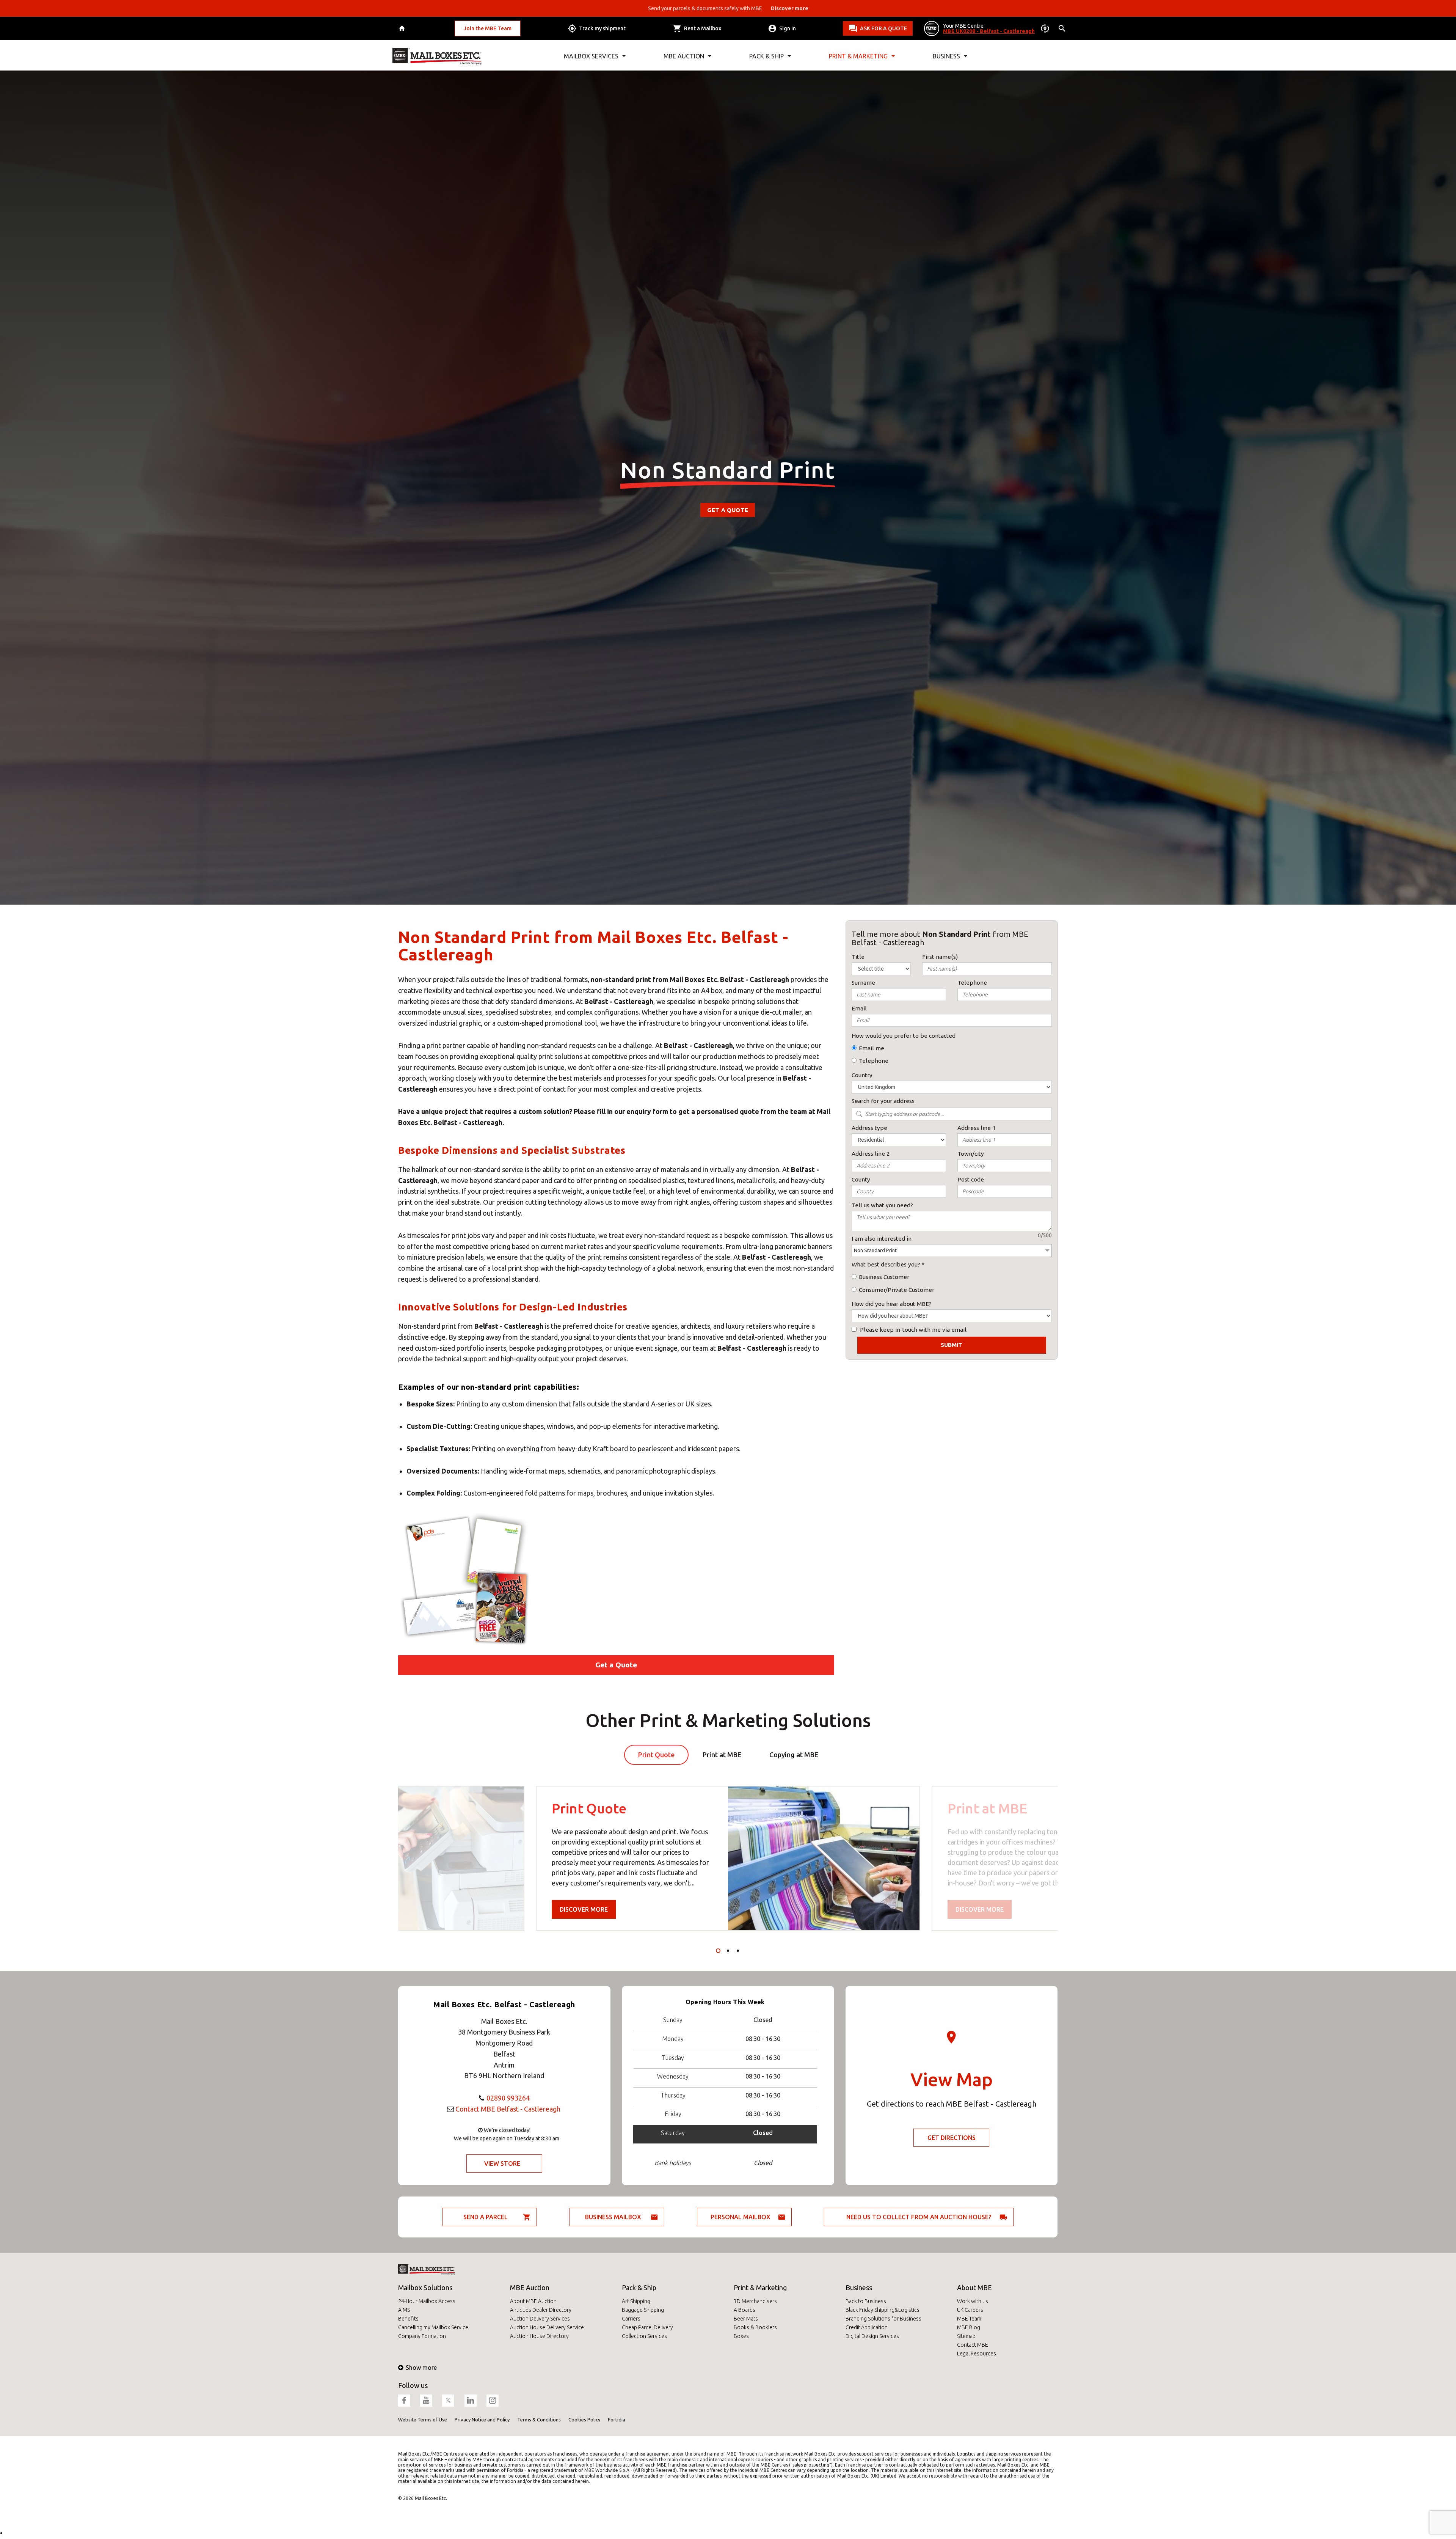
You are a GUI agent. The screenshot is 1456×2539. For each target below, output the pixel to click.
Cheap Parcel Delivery (647, 2327)
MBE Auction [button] (684, 56)
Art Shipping (636, 2301)
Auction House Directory (539, 2336)
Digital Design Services (872, 2336)
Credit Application (867, 2327)
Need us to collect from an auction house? (919, 2217)
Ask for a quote (883, 28)
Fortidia (617, 2420)
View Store (502, 2163)
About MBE (974, 2288)
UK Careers (970, 2310)
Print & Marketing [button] (858, 56)
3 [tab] (738, 1951)
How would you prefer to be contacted (904, 1036)
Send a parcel (486, 2217)
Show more (421, 2368)
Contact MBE (973, 2345)
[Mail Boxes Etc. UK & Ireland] (437, 56)
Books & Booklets (755, 2327)
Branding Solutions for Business (883, 2319)
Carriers (631, 2319)
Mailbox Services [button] (591, 56)
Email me (872, 1048)
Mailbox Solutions (425, 2288)
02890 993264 (508, 2098)
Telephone (874, 1061)
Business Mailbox (613, 2217)
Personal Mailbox (741, 2217)
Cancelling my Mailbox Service (433, 2327)
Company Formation (422, 2336)
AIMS (404, 2310)
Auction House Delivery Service (547, 2327)
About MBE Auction (533, 2301)
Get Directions (952, 2138)
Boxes (741, 2336)
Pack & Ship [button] (766, 56)
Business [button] (946, 56)
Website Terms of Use (423, 2420)
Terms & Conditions (539, 2420)
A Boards (744, 2310)
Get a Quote (728, 510)
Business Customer (884, 1277)
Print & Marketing (760, 2288)
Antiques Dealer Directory (541, 2310)
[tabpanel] (728, 1858)
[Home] (403, 29)
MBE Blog (969, 2327)
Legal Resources (977, 2354)
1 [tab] (718, 1951)
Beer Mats (746, 2319)
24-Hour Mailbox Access (427, 2301)
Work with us (973, 2301)
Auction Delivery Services (540, 2319)
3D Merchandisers (755, 2301)
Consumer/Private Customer (897, 1290)
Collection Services (644, 2336)
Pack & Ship (639, 2288)
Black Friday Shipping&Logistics (883, 2310)
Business (859, 2288)
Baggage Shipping (643, 2310)
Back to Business (866, 2301)
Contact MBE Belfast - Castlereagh (508, 2109)
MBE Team (969, 2319)
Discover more (584, 1909)
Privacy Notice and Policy (482, 2420)
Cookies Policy (584, 2420)
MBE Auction (530, 2288)
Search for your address (883, 1101)
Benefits (408, 2319)
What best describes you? (886, 1264)
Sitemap (966, 2336)
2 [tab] (728, 1951)
